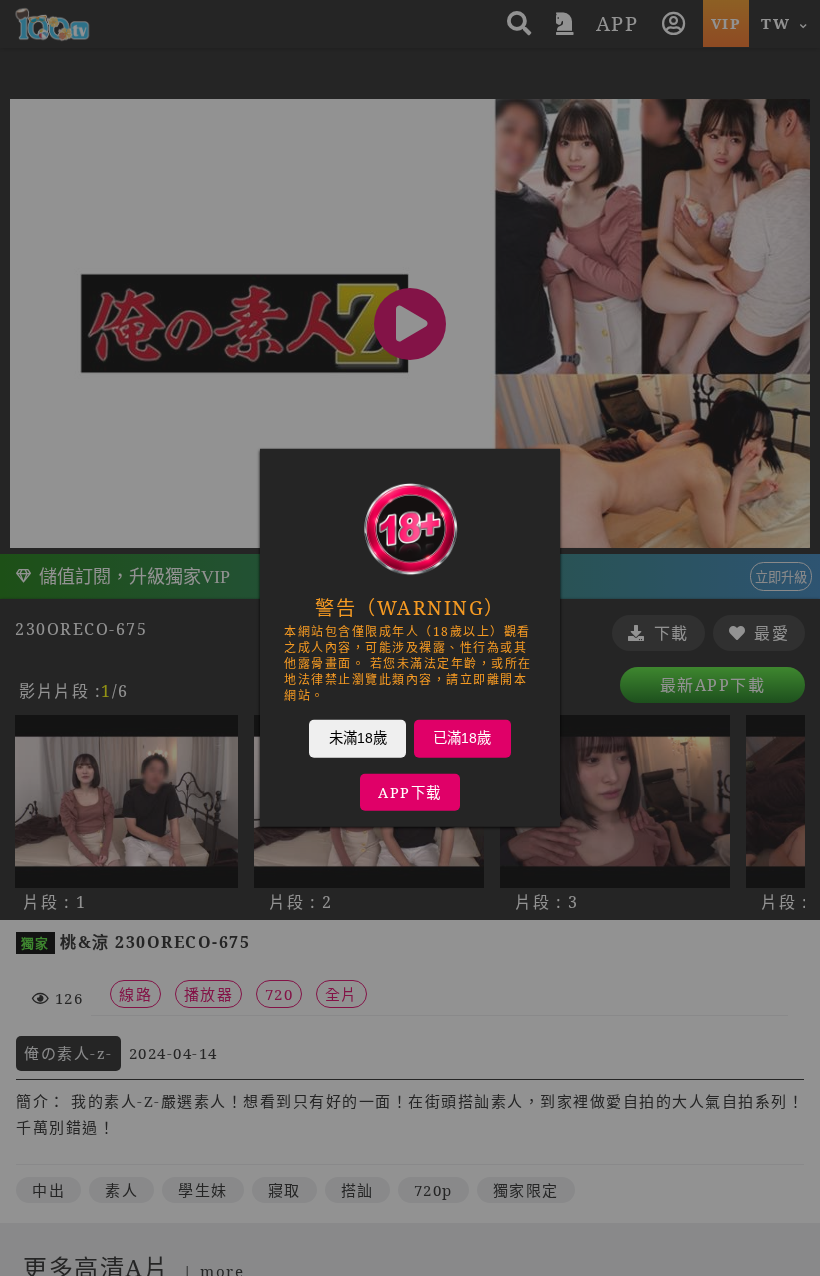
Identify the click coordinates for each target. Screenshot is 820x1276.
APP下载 (410, 792)
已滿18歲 (462, 738)
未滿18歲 (358, 738)
